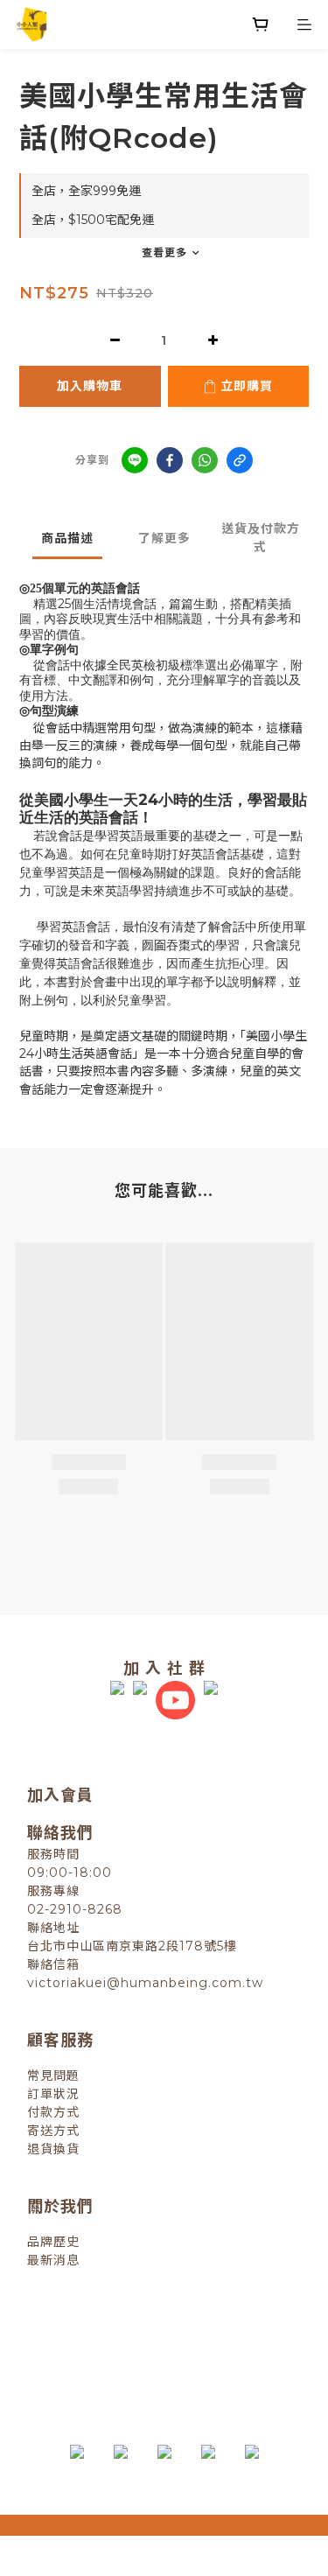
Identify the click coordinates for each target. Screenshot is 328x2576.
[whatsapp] (205, 460)
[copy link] (240, 460)
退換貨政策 (90, 2337)
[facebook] (170, 460)
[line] (135, 460)
